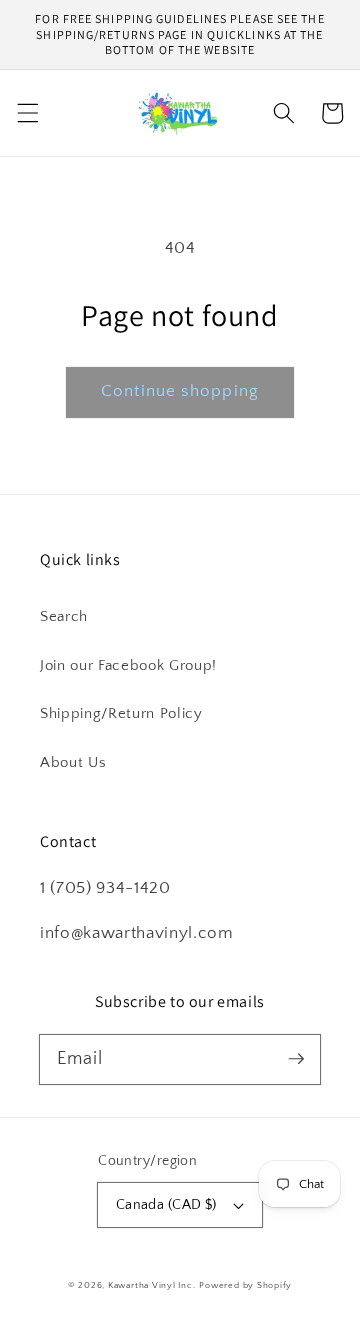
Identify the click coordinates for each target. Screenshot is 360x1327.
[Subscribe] (296, 1059)
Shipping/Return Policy (121, 713)
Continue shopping (180, 391)
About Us (73, 762)
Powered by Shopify (245, 1285)
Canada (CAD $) (166, 1205)
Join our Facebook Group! (128, 665)
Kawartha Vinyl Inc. (152, 1285)
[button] (27, 113)
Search (64, 616)
